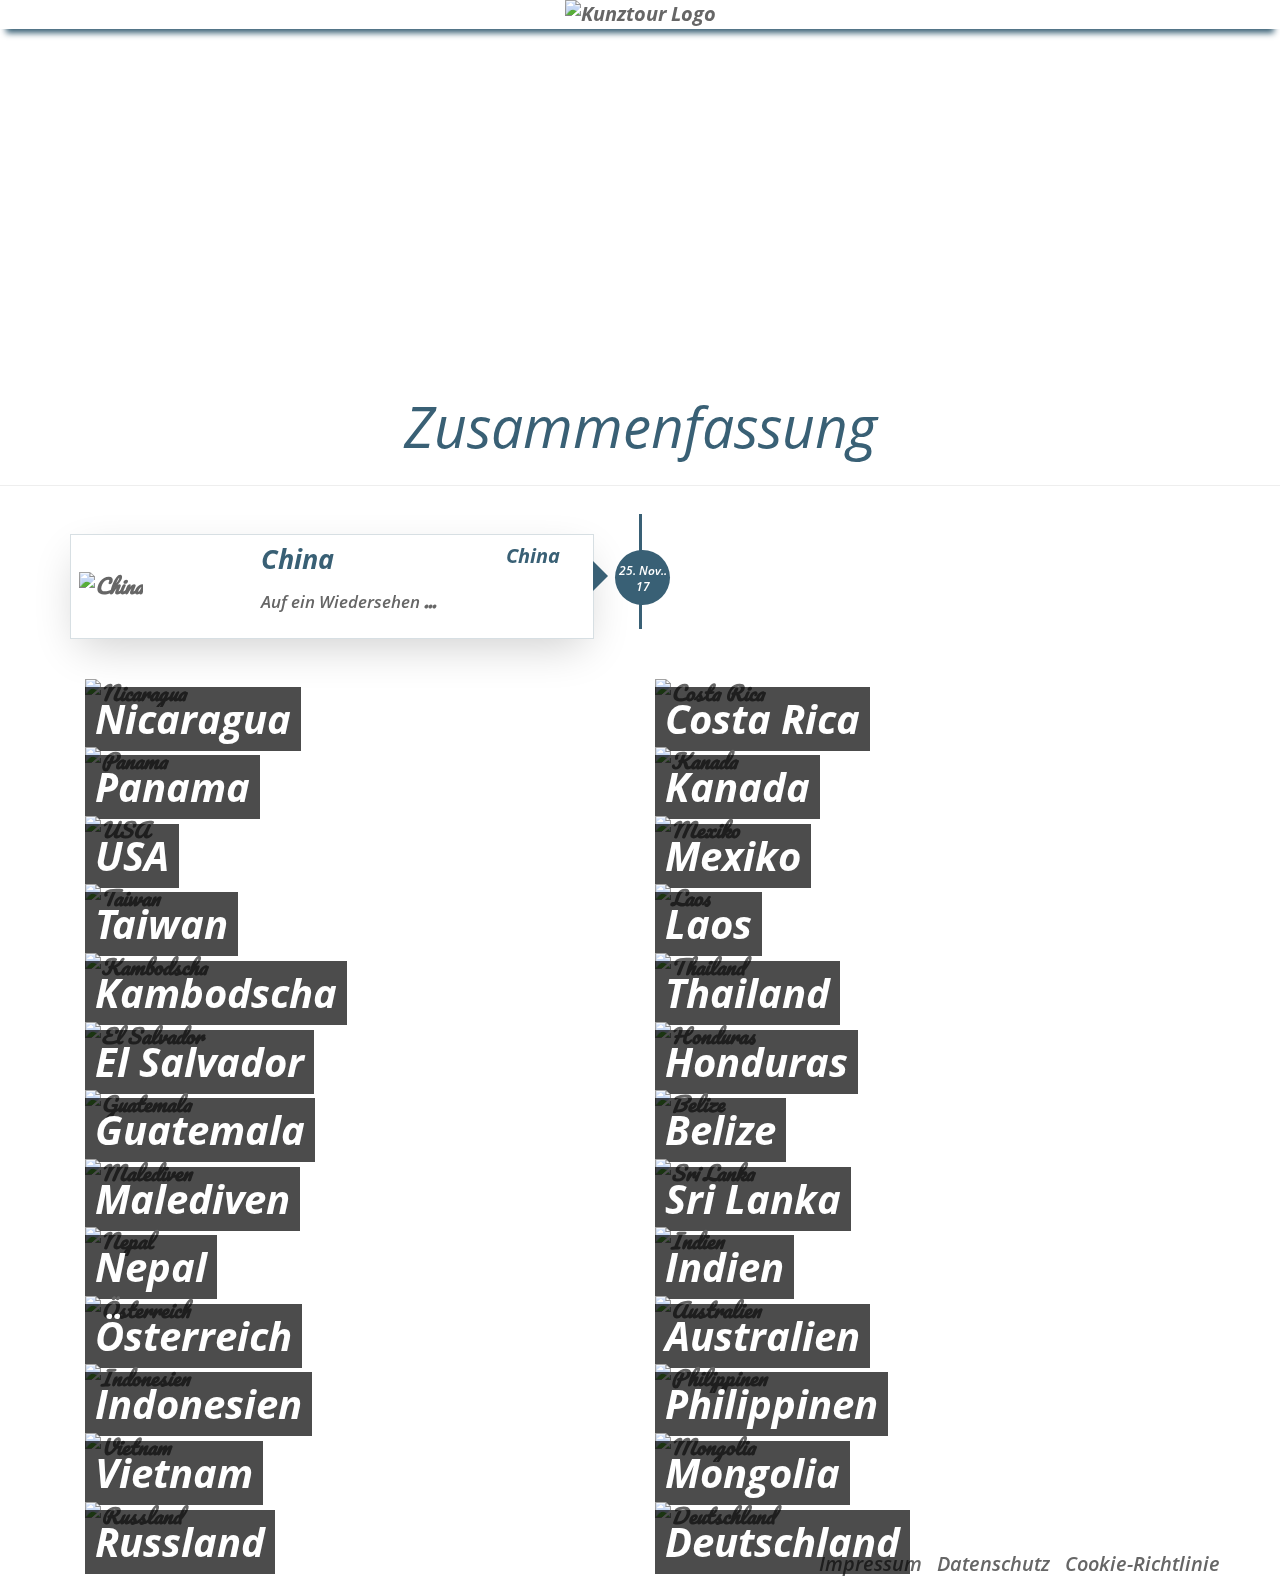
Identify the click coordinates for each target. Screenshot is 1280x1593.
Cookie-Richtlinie (1142, 1563)
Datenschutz (993, 1563)
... (430, 601)
